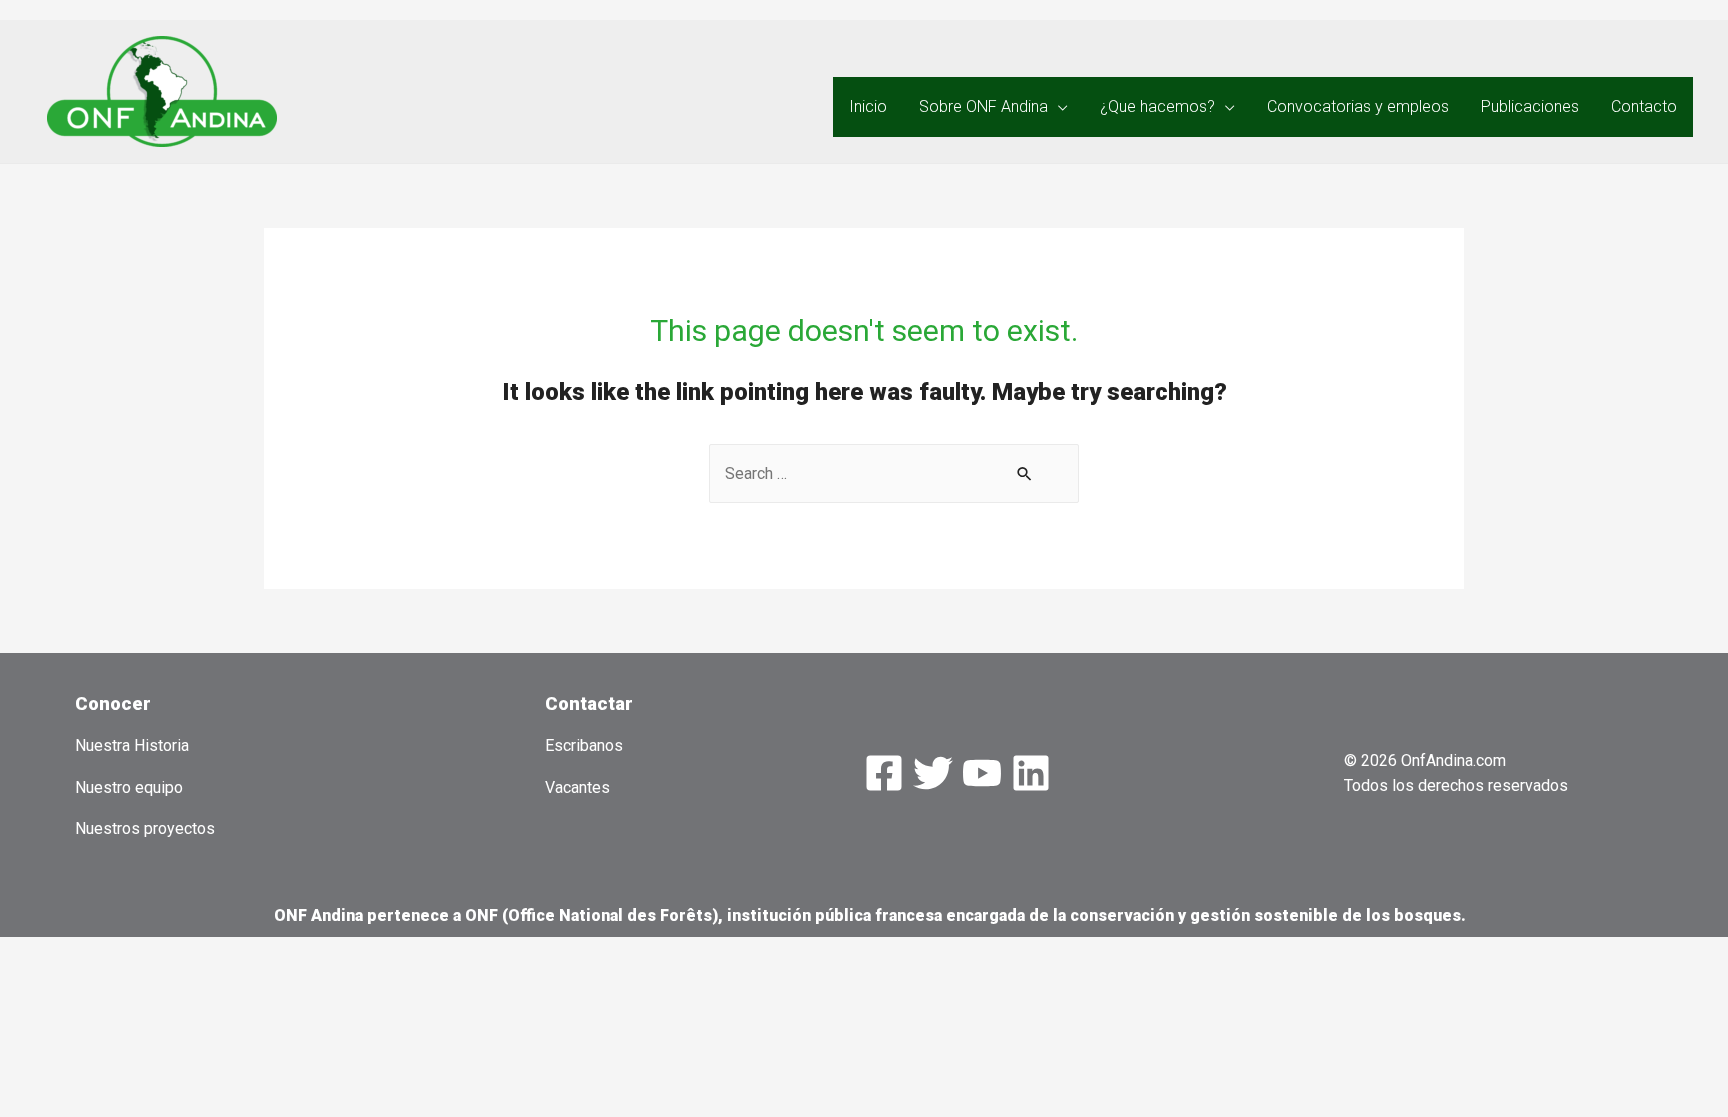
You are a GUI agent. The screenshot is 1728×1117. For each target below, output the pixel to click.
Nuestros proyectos (145, 828)
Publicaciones (1530, 106)
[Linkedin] (1031, 773)
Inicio (868, 106)
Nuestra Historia (132, 745)
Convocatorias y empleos (1358, 106)
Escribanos (584, 745)
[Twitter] (933, 773)
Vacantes (577, 787)
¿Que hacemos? (1157, 106)
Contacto (1644, 106)
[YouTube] (982, 773)
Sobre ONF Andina (983, 106)
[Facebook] (884, 773)
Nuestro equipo (129, 787)
